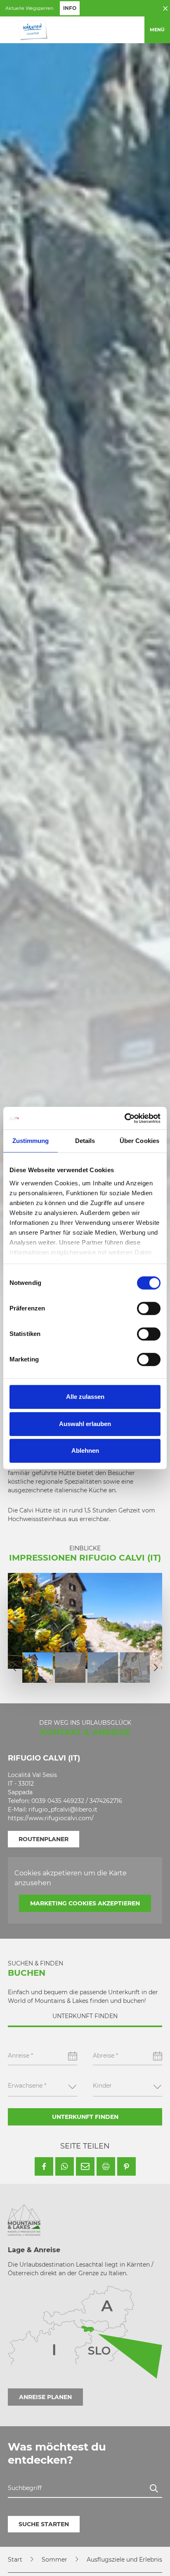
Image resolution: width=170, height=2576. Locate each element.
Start (15, 2560)
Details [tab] (85, 1141)
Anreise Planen (45, 2397)
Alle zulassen (85, 1397)
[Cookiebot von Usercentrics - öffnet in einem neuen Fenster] (124, 1118)
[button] (44, 2166)
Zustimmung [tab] (31, 1141)
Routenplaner (44, 1839)
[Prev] (14, 1668)
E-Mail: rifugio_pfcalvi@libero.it (53, 1809)
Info (70, 8)
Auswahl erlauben (85, 1424)
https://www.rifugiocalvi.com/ (51, 1818)
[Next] (156, 1668)
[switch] (149, 1308)
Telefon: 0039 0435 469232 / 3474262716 (65, 1801)
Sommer (54, 2560)
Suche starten (44, 2524)
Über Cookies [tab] (139, 1141)
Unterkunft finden (85, 2117)
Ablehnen (85, 1451)
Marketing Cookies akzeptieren (85, 1903)
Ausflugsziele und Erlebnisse (127, 2560)
